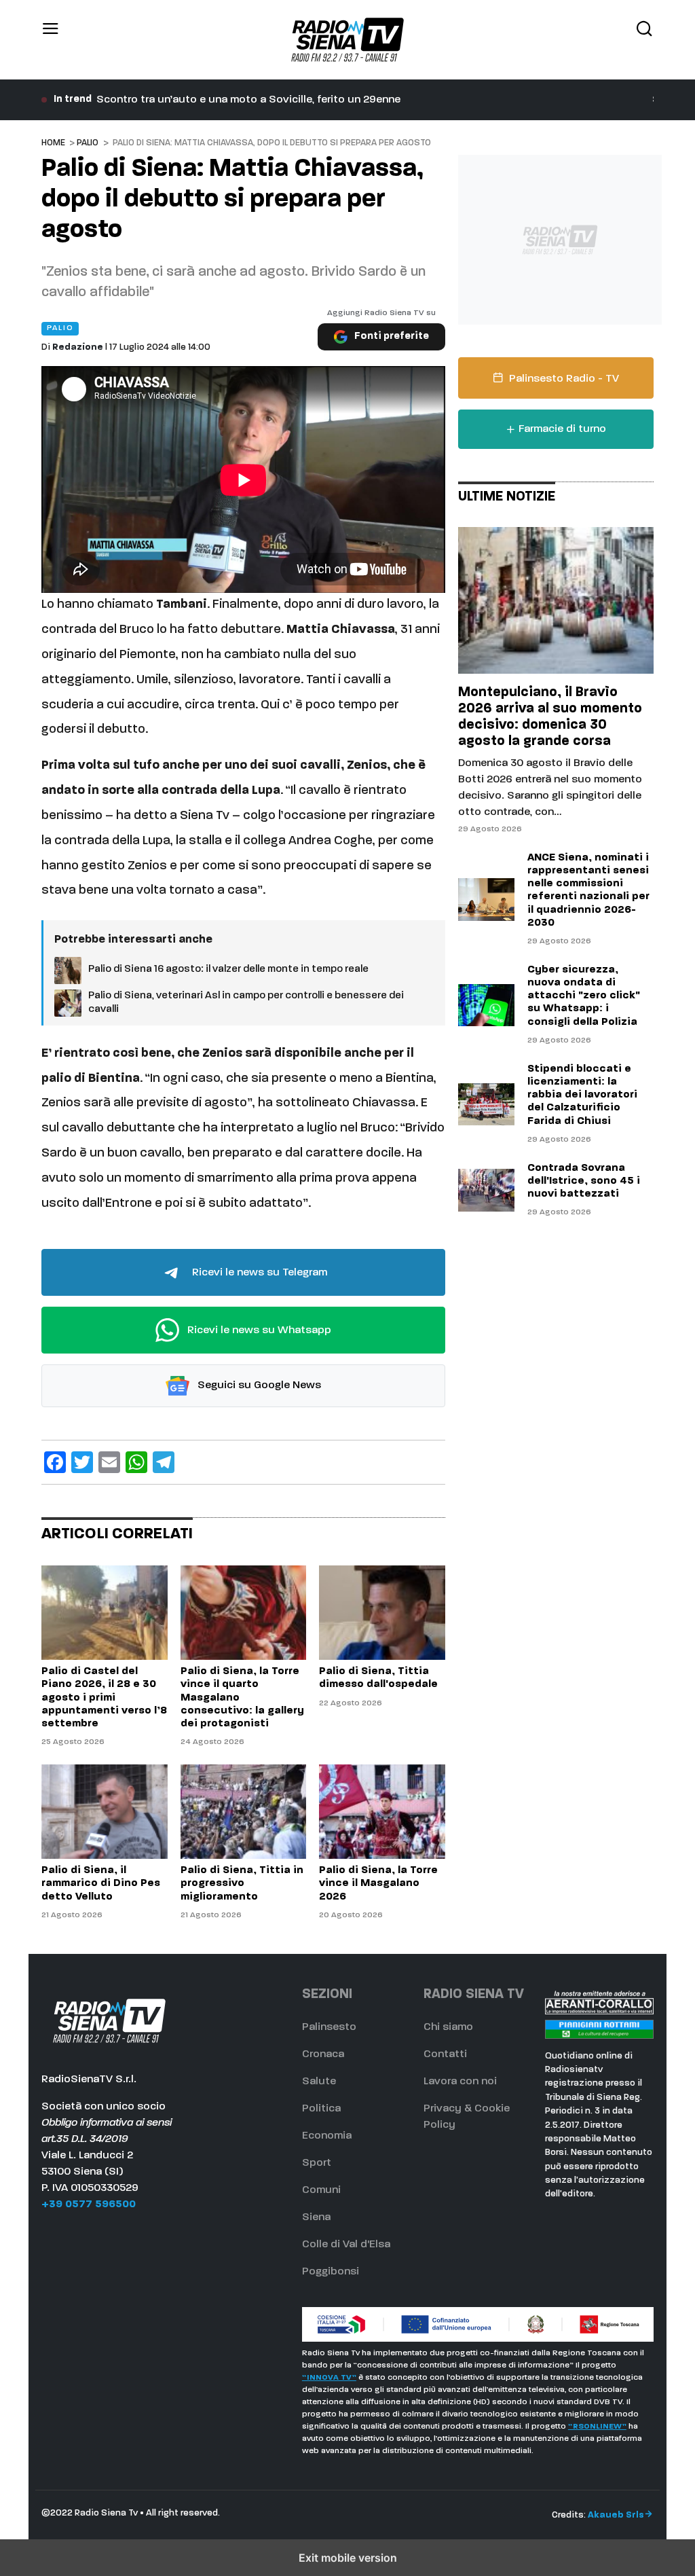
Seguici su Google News (258, 1386)
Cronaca (323, 2054)
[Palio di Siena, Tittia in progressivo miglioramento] (243, 1812)
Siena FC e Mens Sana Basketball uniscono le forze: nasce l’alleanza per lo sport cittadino (325, 100)
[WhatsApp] (136, 1462)
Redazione (78, 347)
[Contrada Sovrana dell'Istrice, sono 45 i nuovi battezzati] (486, 1190)
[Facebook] (55, 1462)
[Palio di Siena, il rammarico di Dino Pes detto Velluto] (104, 1812)
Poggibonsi (331, 2272)
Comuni (321, 2190)
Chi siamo (448, 2027)
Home (53, 143)
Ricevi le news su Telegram (258, 1273)
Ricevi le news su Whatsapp (258, 1330)
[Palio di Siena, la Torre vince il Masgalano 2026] (382, 1812)
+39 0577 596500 (89, 2205)
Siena (316, 2217)
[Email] (109, 1462)
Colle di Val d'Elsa (346, 2245)
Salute (319, 2082)
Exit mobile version (348, 2558)
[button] (51, 40)
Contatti (445, 2054)
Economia (327, 2136)
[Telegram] (164, 1462)
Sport (317, 2163)
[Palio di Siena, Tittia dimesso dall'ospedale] (382, 1613)
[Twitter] (82, 1462)
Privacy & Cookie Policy (467, 2117)
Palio (88, 143)
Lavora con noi (460, 2082)
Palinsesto (329, 2027)
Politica (321, 2109)
